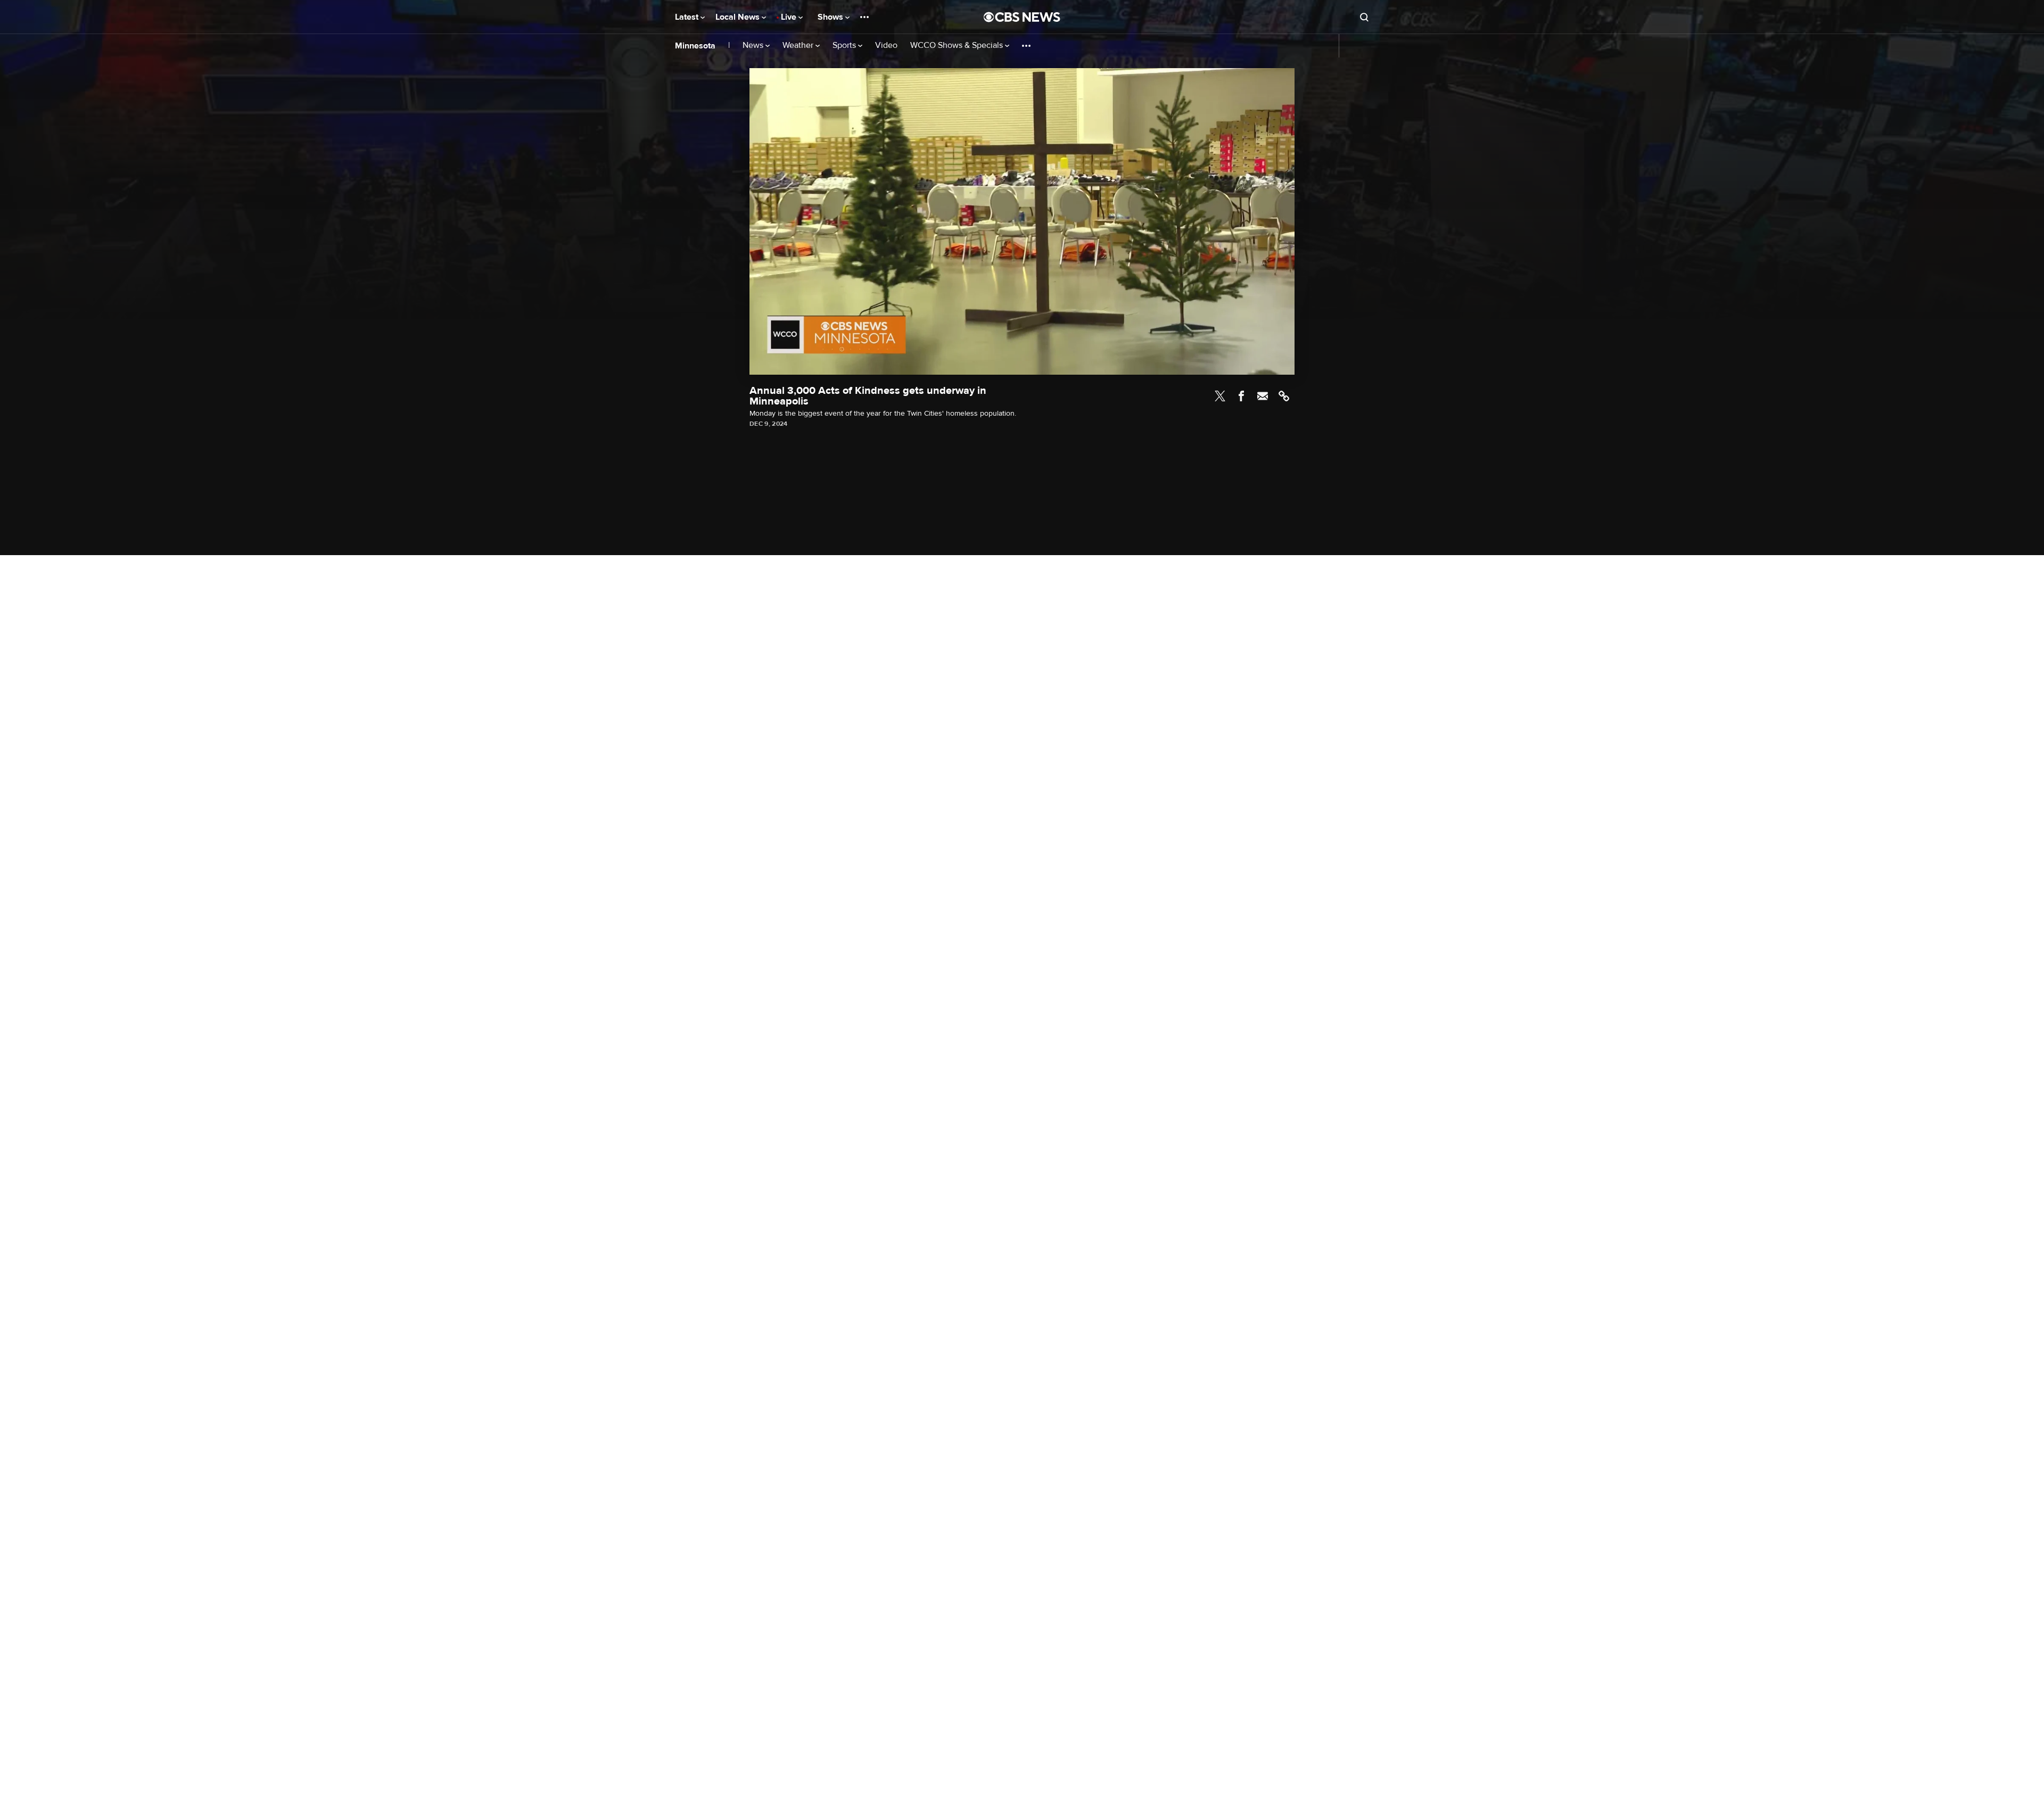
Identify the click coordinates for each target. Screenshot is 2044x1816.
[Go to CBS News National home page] (1022, 17)
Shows (831, 17)
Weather (799, 46)
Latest (688, 17)
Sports (845, 46)
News (754, 46)
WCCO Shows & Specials (958, 46)
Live (790, 17)
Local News (739, 17)
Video (886, 46)
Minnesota (695, 46)
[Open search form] (1364, 17)
